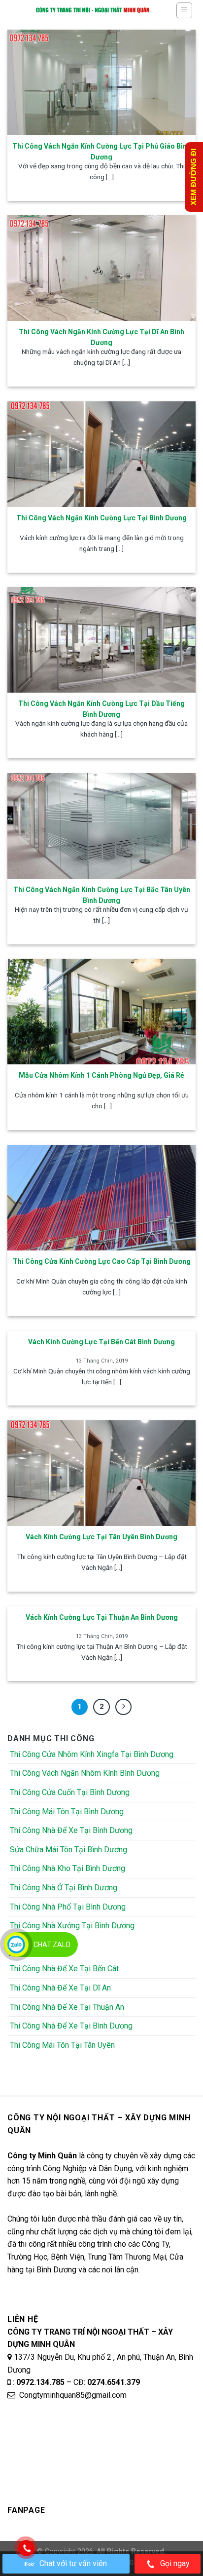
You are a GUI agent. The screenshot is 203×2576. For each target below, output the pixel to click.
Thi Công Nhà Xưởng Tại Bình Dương (72, 1926)
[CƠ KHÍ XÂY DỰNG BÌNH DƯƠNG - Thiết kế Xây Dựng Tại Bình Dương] (93, 10)
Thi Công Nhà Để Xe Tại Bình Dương (71, 1830)
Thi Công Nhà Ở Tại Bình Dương (64, 1888)
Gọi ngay (175, 2563)
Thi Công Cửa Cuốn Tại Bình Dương (70, 1792)
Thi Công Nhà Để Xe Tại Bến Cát (64, 1969)
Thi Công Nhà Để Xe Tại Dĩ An (60, 1988)
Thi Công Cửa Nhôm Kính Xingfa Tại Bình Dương (92, 1754)
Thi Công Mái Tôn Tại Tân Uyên (62, 2045)
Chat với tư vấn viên (73, 2563)
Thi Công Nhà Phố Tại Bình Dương (68, 1907)
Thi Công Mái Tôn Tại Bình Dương (67, 1812)
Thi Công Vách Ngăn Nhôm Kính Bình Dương (85, 1773)
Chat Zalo (52, 1945)
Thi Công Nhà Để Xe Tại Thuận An (67, 2007)
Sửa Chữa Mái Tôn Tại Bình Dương (68, 1850)
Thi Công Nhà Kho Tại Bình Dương (68, 1868)
